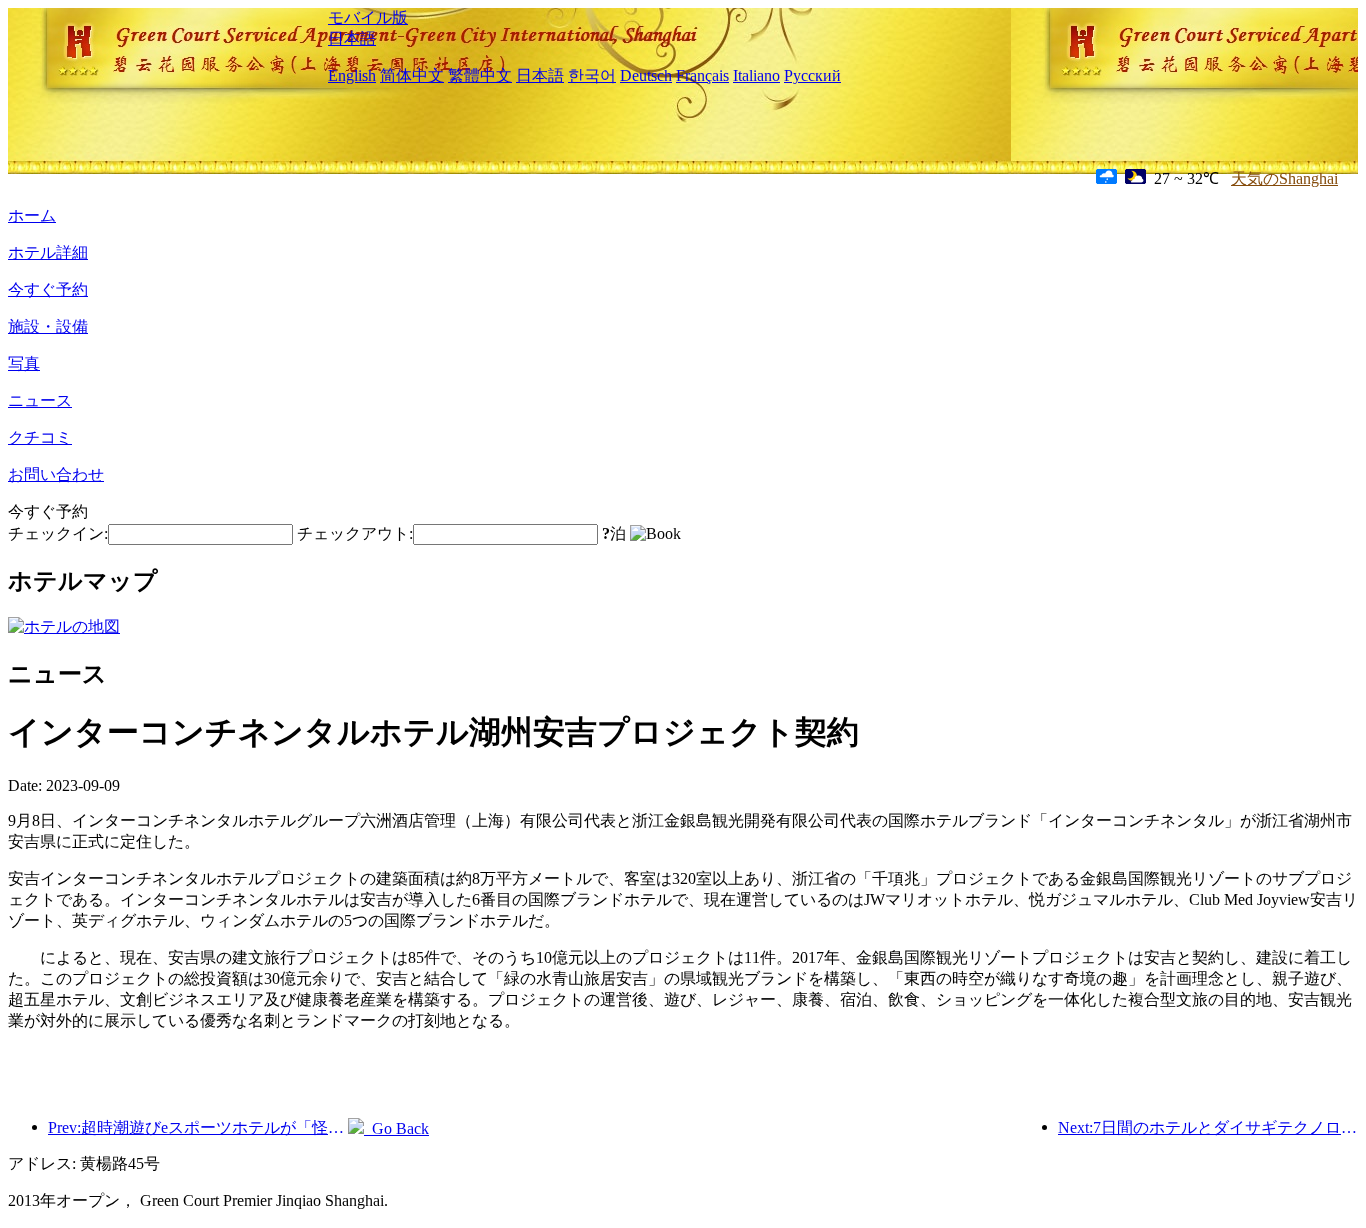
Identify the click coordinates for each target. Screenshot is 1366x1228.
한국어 (592, 75)
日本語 (352, 38)
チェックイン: (58, 533)
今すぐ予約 (48, 289)
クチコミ (40, 437)
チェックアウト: (355, 533)
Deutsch (646, 75)
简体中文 (412, 75)
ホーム (32, 215)
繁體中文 (480, 75)
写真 (24, 363)
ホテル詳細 (48, 252)
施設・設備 (48, 326)
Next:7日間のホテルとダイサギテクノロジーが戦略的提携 (1208, 1127)
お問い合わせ (56, 474)
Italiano (756, 75)
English (352, 75)
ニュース (40, 400)
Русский (812, 75)
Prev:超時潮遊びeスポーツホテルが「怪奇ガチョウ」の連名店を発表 (198, 1127)
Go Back (396, 1128)
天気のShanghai (1284, 178)
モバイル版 (368, 17)
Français (702, 75)
